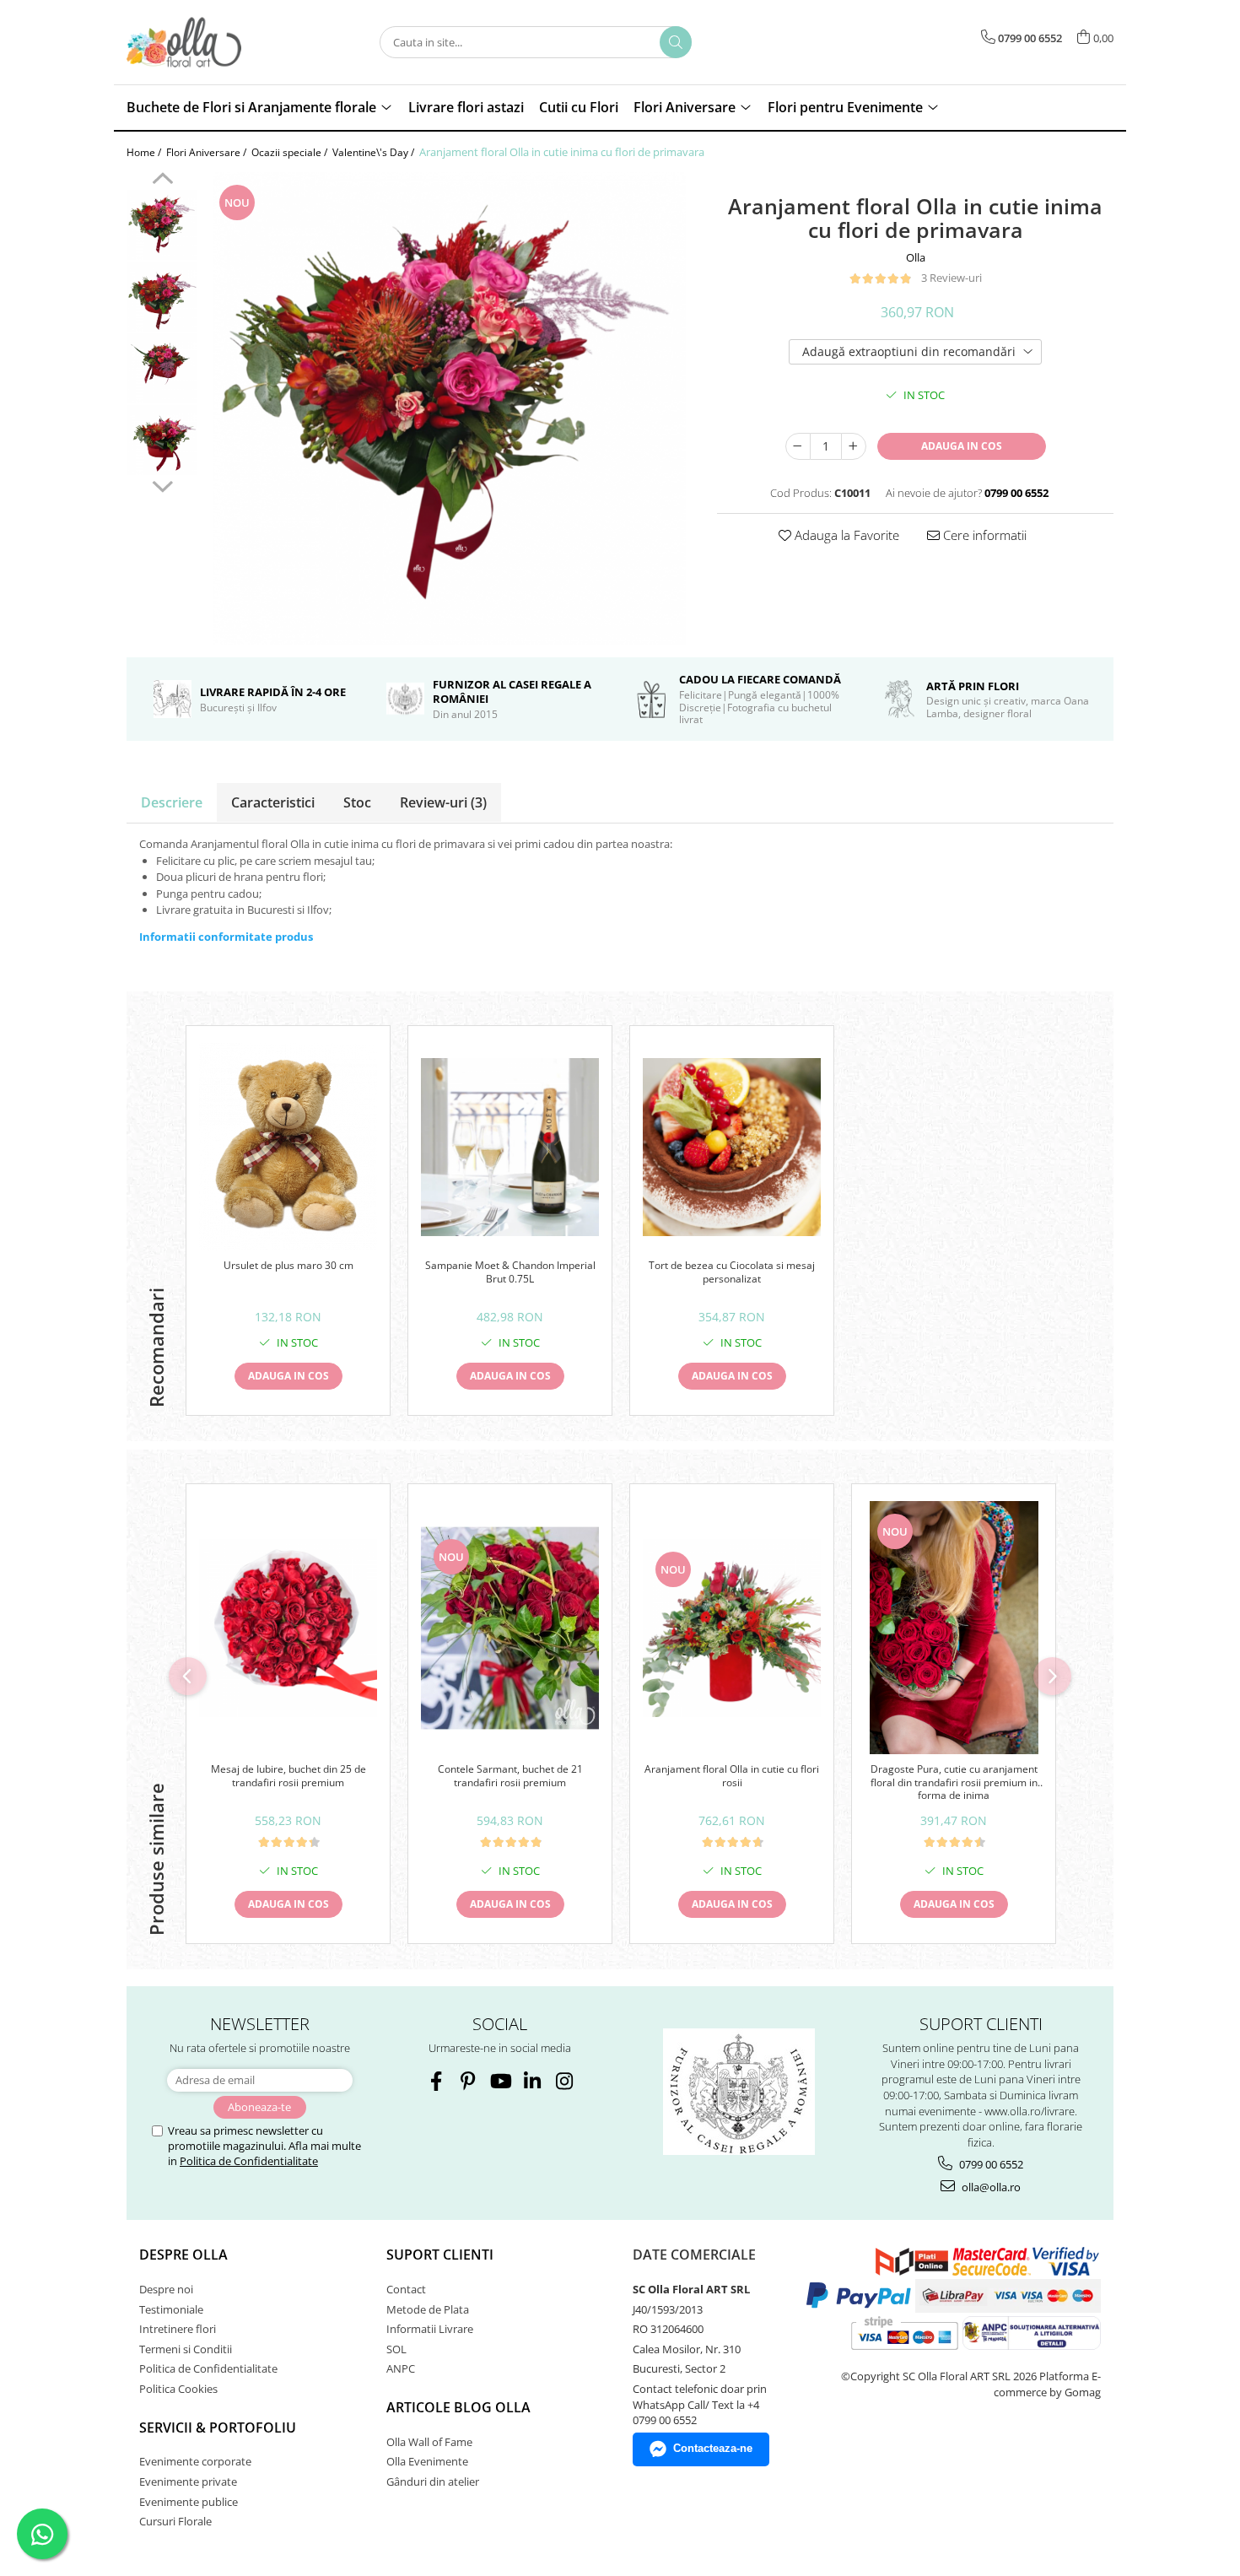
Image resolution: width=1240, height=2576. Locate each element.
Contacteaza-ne (713, 2448)
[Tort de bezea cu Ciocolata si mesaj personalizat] (732, 1147)
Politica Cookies (178, 2389)
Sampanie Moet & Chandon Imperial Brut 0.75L (510, 1272)
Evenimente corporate (195, 2461)
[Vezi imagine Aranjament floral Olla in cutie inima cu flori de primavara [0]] (162, 225)
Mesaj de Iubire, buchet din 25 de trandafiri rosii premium (288, 1776)
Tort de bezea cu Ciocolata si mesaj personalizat (732, 1272)
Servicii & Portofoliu (218, 2427)
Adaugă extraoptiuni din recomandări (909, 351)
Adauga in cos (962, 446)
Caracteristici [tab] (273, 802)
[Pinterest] (468, 2081)
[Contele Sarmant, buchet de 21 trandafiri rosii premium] (510, 1628)
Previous (162, 181)
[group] (449, 408)
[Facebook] (436, 2081)
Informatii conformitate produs (226, 937)
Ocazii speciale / (291, 152)
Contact (406, 2289)
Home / (145, 152)
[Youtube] (500, 2081)
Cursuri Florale (175, 2521)
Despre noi (166, 2289)
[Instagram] (564, 2081)
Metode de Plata (428, 2309)
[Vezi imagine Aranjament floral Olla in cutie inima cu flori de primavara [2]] (162, 368)
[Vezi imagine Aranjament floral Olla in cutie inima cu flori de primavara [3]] (162, 440)
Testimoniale (171, 2309)
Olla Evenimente (427, 2461)
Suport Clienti (440, 2255)
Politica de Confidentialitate (249, 2161)
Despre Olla (183, 2255)
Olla (916, 257)
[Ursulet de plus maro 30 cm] (288, 1147)
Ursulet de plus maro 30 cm (288, 1266)
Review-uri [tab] (443, 802)
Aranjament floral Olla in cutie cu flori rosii (732, 1776)
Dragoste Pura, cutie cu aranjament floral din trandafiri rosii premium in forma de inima (954, 1782)
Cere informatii (983, 535)
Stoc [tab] (357, 802)
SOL (396, 2349)
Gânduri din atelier (433, 2481)
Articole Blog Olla (458, 2407)
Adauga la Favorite (845, 535)
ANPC (401, 2368)
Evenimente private (188, 2481)
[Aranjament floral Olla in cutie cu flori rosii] (732, 1628)
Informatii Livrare (430, 2329)
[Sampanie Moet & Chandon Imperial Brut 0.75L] (510, 1147)
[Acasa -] (211, 42)
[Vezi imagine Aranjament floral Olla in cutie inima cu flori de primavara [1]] (162, 297)
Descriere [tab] (172, 802)
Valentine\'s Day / (375, 152)
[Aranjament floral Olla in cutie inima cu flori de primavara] (449, 408)
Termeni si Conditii (186, 2349)
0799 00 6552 (990, 2164)
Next (162, 484)
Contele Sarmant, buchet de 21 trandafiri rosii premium (510, 1776)
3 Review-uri (952, 278)
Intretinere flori (178, 2329)
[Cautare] (676, 42)
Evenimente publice (189, 2502)
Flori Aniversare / (208, 152)
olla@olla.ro (990, 2187)
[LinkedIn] (532, 2081)
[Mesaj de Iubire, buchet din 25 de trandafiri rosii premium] (288, 1628)
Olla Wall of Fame (429, 2442)
